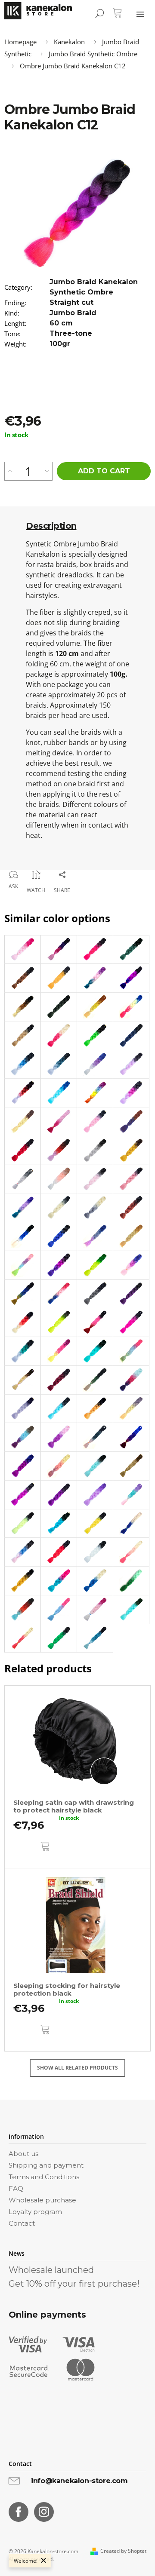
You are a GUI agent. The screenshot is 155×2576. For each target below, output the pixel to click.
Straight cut (71, 302)
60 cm (61, 323)
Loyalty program (35, 2212)
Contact (22, 2223)
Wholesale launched (51, 2270)
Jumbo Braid (73, 313)
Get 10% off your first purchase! (74, 2284)
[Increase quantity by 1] (10, 471)
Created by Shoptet (123, 2551)
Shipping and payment (46, 2165)
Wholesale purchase (42, 2200)
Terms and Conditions (44, 2177)
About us (23, 2154)
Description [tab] (51, 526)
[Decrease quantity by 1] (47, 471)
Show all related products (77, 2068)
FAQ (16, 2188)
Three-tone (71, 333)
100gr (60, 344)
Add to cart (104, 471)
